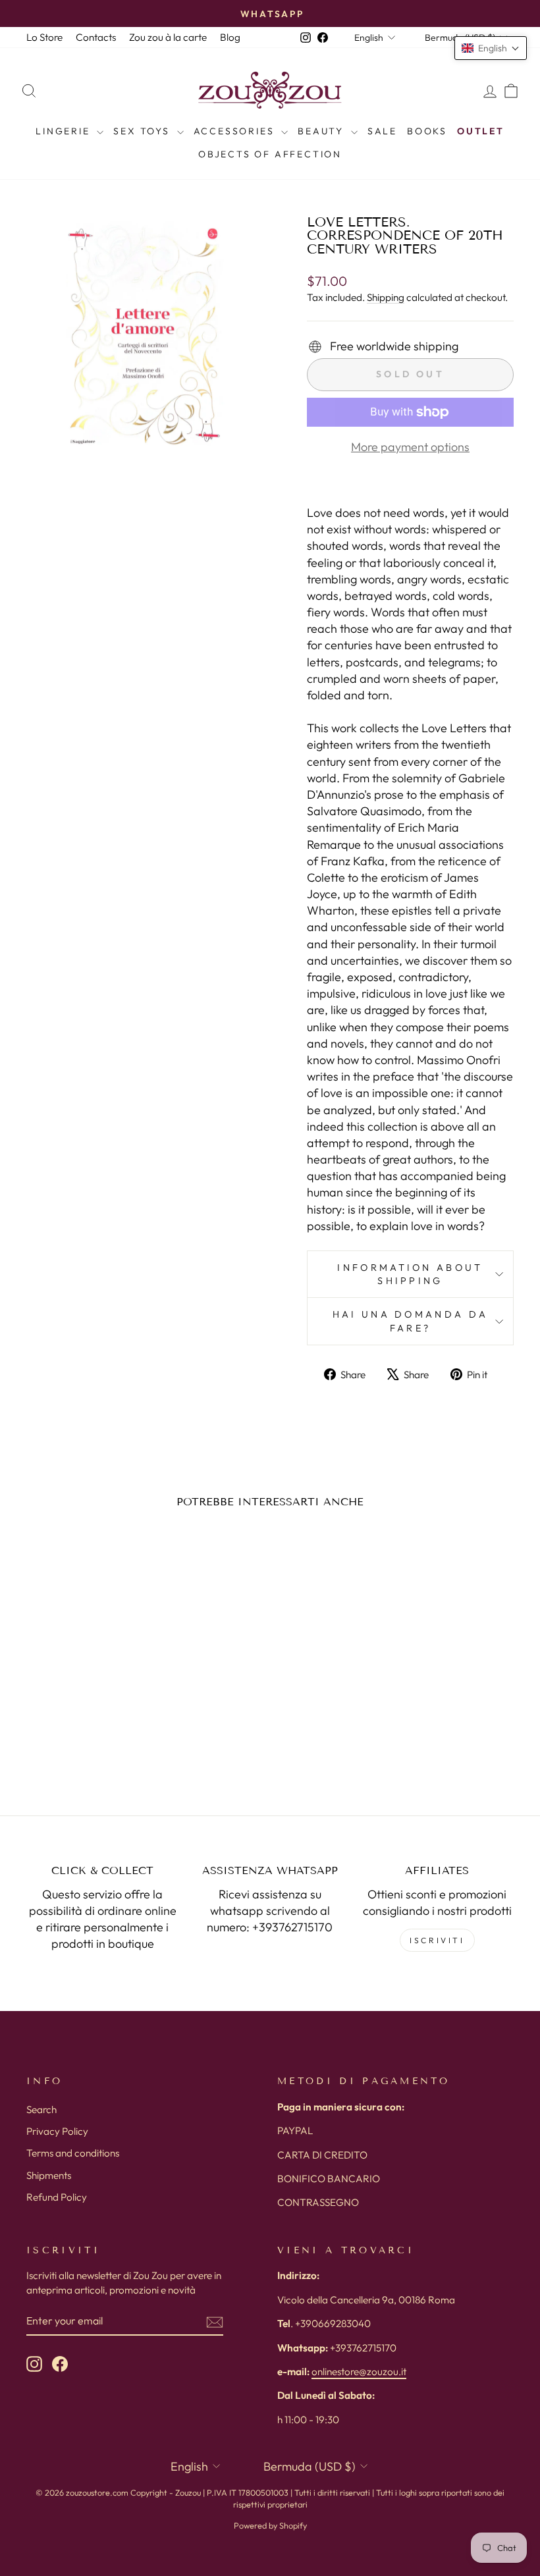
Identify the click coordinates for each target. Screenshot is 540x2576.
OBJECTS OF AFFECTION (270, 154)
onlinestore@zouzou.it (359, 2372)
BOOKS (427, 131)
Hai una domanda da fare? (411, 1321)
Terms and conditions (73, 2153)
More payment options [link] (410, 447)
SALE (382, 131)
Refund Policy (57, 2197)
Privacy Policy (57, 2131)
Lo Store (44, 37)
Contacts (96, 37)
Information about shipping (410, 1274)
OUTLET (481, 131)
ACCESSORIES (236, 131)
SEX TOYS (143, 131)
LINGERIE (65, 131)
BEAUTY (323, 131)
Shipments (49, 2175)
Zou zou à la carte (168, 37)
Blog (230, 37)
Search (41, 2109)
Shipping (386, 297)
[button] (491, 48)
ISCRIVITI (437, 1940)
